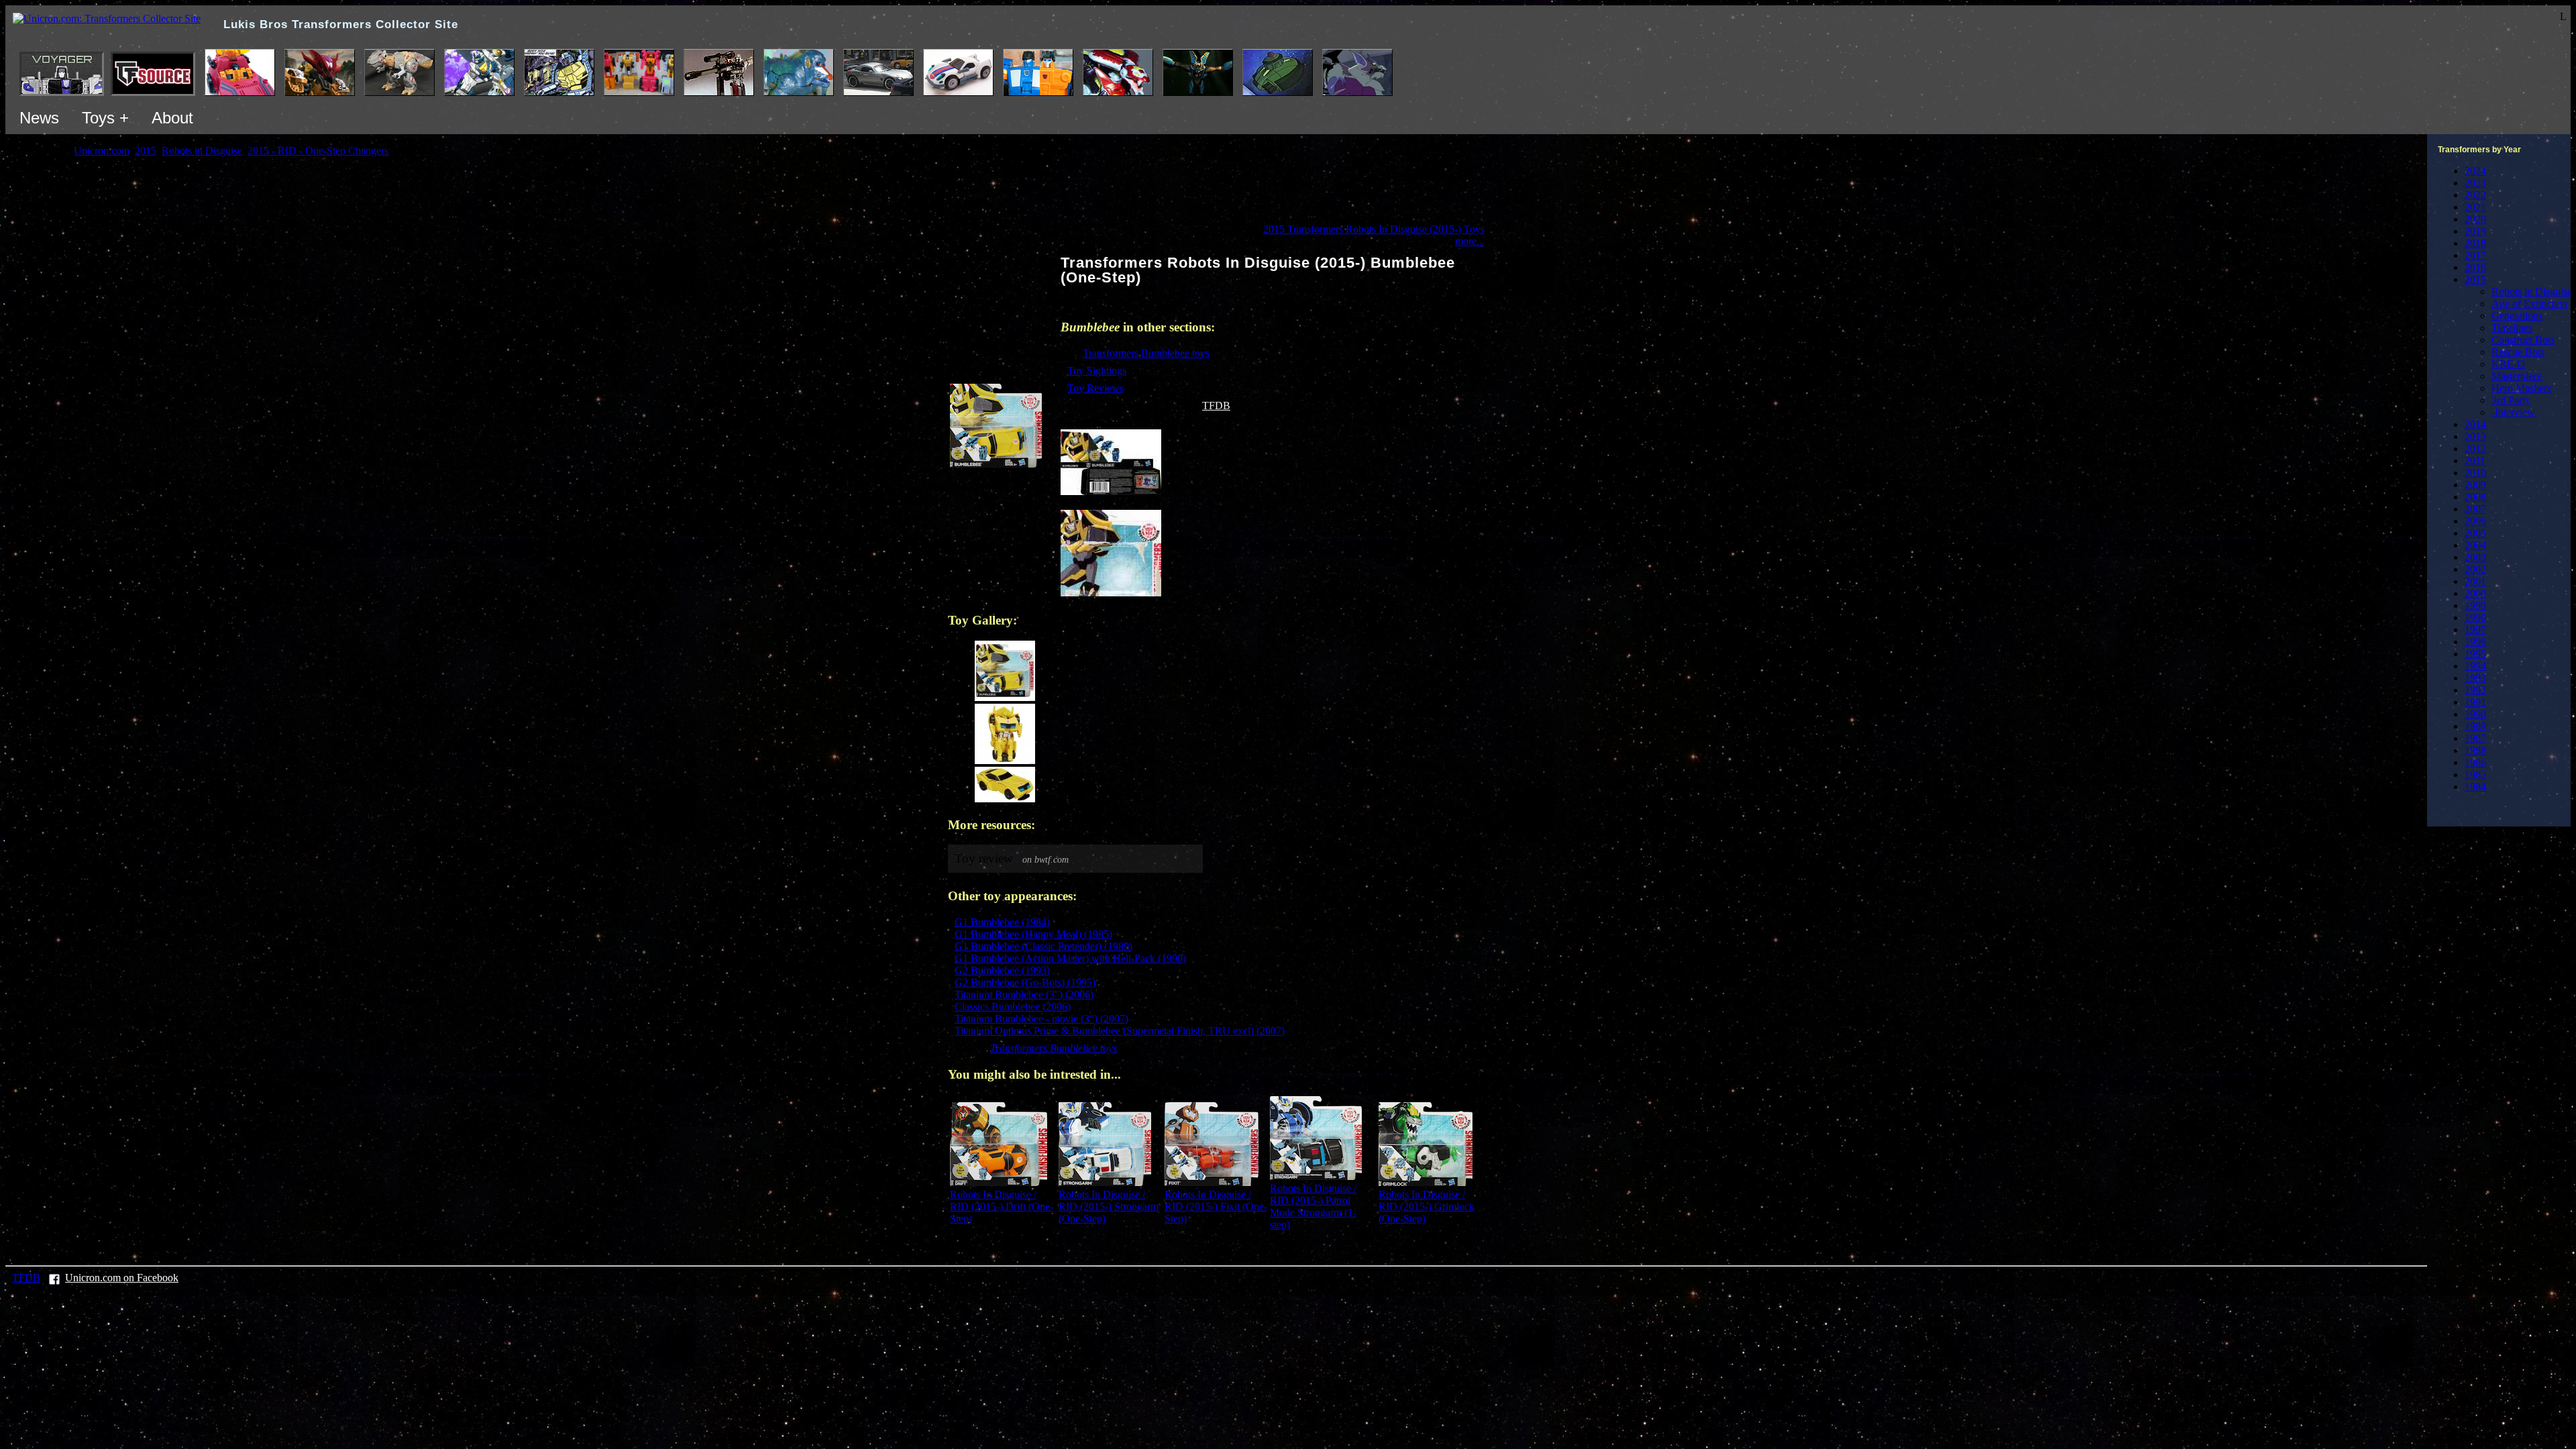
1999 (2475, 605)
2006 (2475, 521)
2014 (2475, 424)
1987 (2475, 738)
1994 (2475, 666)
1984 (2475, 787)
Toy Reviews (1095, 388)
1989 (2475, 726)
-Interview (2513, 412)
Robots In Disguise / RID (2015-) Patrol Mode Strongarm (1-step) (1313, 1206)
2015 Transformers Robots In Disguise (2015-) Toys (1374, 229)
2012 (2475, 448)
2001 (2475, 581)
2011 (2475, 461)
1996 (2475, 642)
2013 (2475, 436)
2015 (2475, 279)
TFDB (1216, 406)
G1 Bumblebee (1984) (1002, 922)
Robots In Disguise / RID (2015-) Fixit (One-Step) (1216, 1206)
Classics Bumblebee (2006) (1013, 1007)
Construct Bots (2523, 340)
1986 (2475, 762)
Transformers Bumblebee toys (1146, 353)
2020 (2475, 219)
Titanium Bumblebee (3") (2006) (1024, 995)
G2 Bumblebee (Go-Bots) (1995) (1025, 982)
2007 (2475, 509)
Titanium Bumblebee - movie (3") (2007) (1041, 1019)
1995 (2475, 654)
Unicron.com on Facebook (122, 1278)
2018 (2475, 243)
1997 (2475, 630)
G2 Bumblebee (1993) (1002, 970)
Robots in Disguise (2532, 291)
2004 (2475, 545)
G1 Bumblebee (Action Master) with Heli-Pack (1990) (1070, 958)
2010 (2475, 473)
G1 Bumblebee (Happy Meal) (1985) (1033, 934)
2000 (2475, 593)
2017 (2475, 255)
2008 (2475, 497)
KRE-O (2508, 364)
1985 (2475, 774)
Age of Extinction (2529, 304)
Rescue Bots (2518, 352)
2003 (2475, 557)
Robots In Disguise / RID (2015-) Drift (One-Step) (1002, 1206)
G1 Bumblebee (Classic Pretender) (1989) (1043, 946)
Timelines (2512, 328)
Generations (2517, 316)
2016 (2475, 267)
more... (1470, 241)
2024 (2475, 171)
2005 (2475, 533)
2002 (2475, 569)
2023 (2475, 183)
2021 (2475, 207)
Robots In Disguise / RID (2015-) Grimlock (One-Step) (1427, 1206)
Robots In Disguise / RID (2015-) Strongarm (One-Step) (1109, 1206)
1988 (2475, 750)
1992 (2475, 690)
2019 (2475, 231)
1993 (2475, 678)
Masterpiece (2517, 376)
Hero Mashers (2521, 388)
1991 (2475, 702)
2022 (2475, 195)
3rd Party (2511, 400)
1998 (2475, 618)
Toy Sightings (1097, 371)
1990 (2475, 714)
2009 (2475, 485)
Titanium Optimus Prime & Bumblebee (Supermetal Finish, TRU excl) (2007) (1120, 1031)
